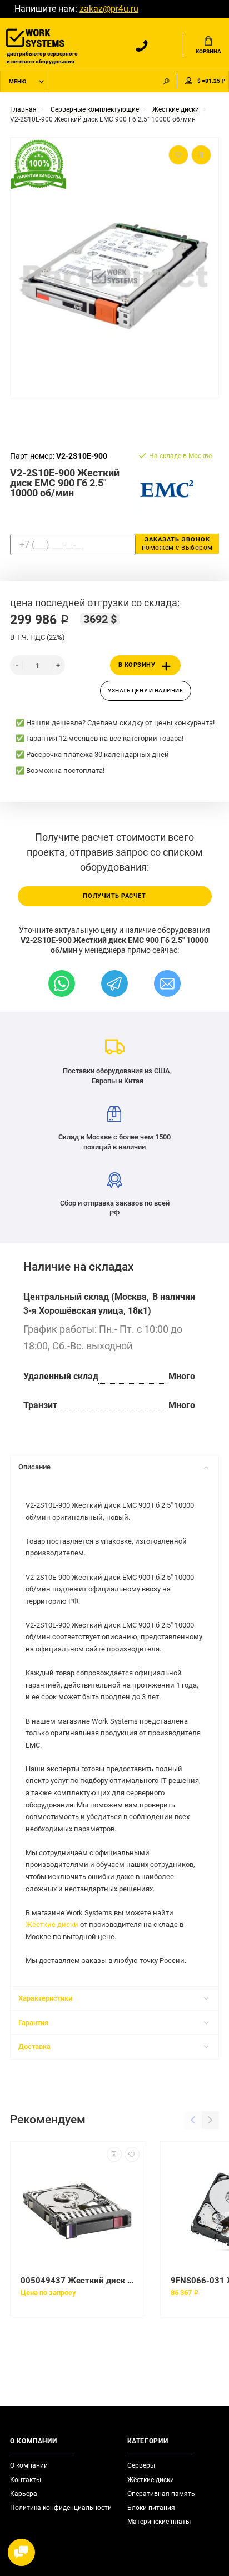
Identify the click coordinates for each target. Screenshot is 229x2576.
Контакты (26, 2480)
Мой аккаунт (189, 81)
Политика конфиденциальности (61, 2508)
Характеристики (45, 1998)
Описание (34, 1467)
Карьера (24, 2494)
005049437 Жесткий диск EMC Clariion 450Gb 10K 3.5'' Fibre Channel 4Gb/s (78, 2281)
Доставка (34, 2047)
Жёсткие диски (52, 1924)
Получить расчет (114, 896)
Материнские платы (159, 2522)
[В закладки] (132, 2154)
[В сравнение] (114, 2154)
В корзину (137, 665)
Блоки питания (151, 2508)
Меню (18, 81)
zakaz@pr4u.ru (109, 9)
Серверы (141, 2465)
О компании (29, 2465)
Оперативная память (161, 2494)
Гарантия (33, 2023)
